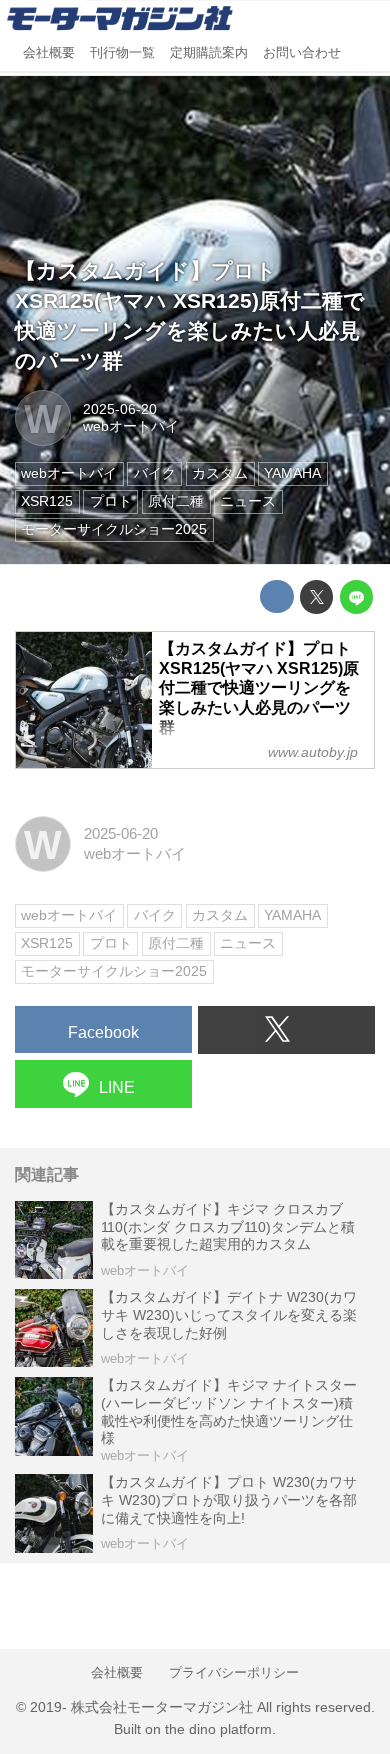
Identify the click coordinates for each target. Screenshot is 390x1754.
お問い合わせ (302, 53)
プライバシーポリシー (234, 1672)
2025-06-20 (120, 409)
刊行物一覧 (122, 53)
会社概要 (49, 53)
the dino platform (218, 1729)
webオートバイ (131, 426)
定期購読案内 (209, 53)
